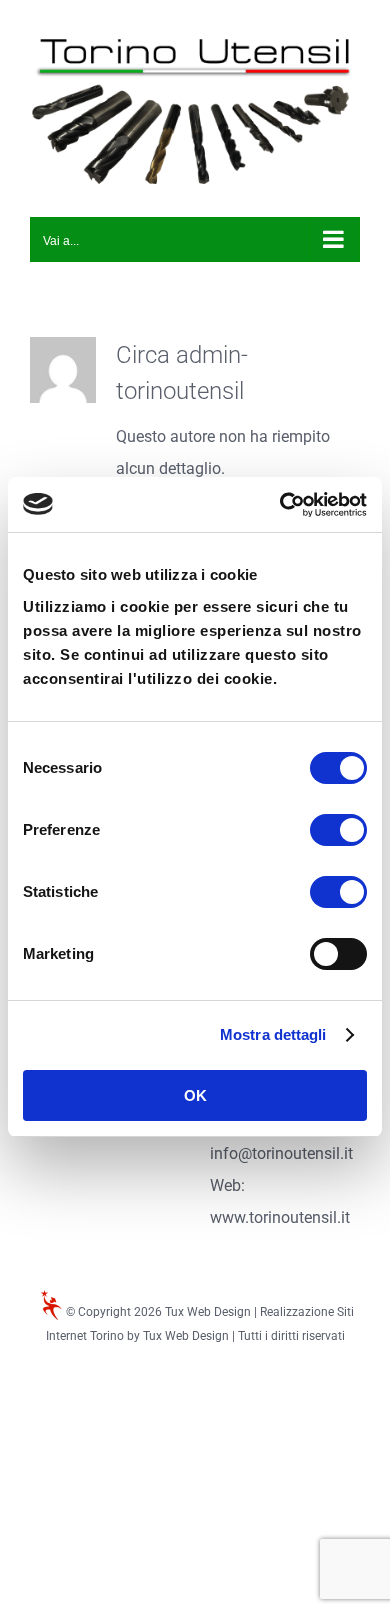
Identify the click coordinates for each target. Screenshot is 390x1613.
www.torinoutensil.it (280, 1217)
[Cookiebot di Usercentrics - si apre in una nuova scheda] (280, 505)
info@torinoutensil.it (281, 1153)
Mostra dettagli (273, 1034)
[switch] (338, 830)
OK (195, 1095)
